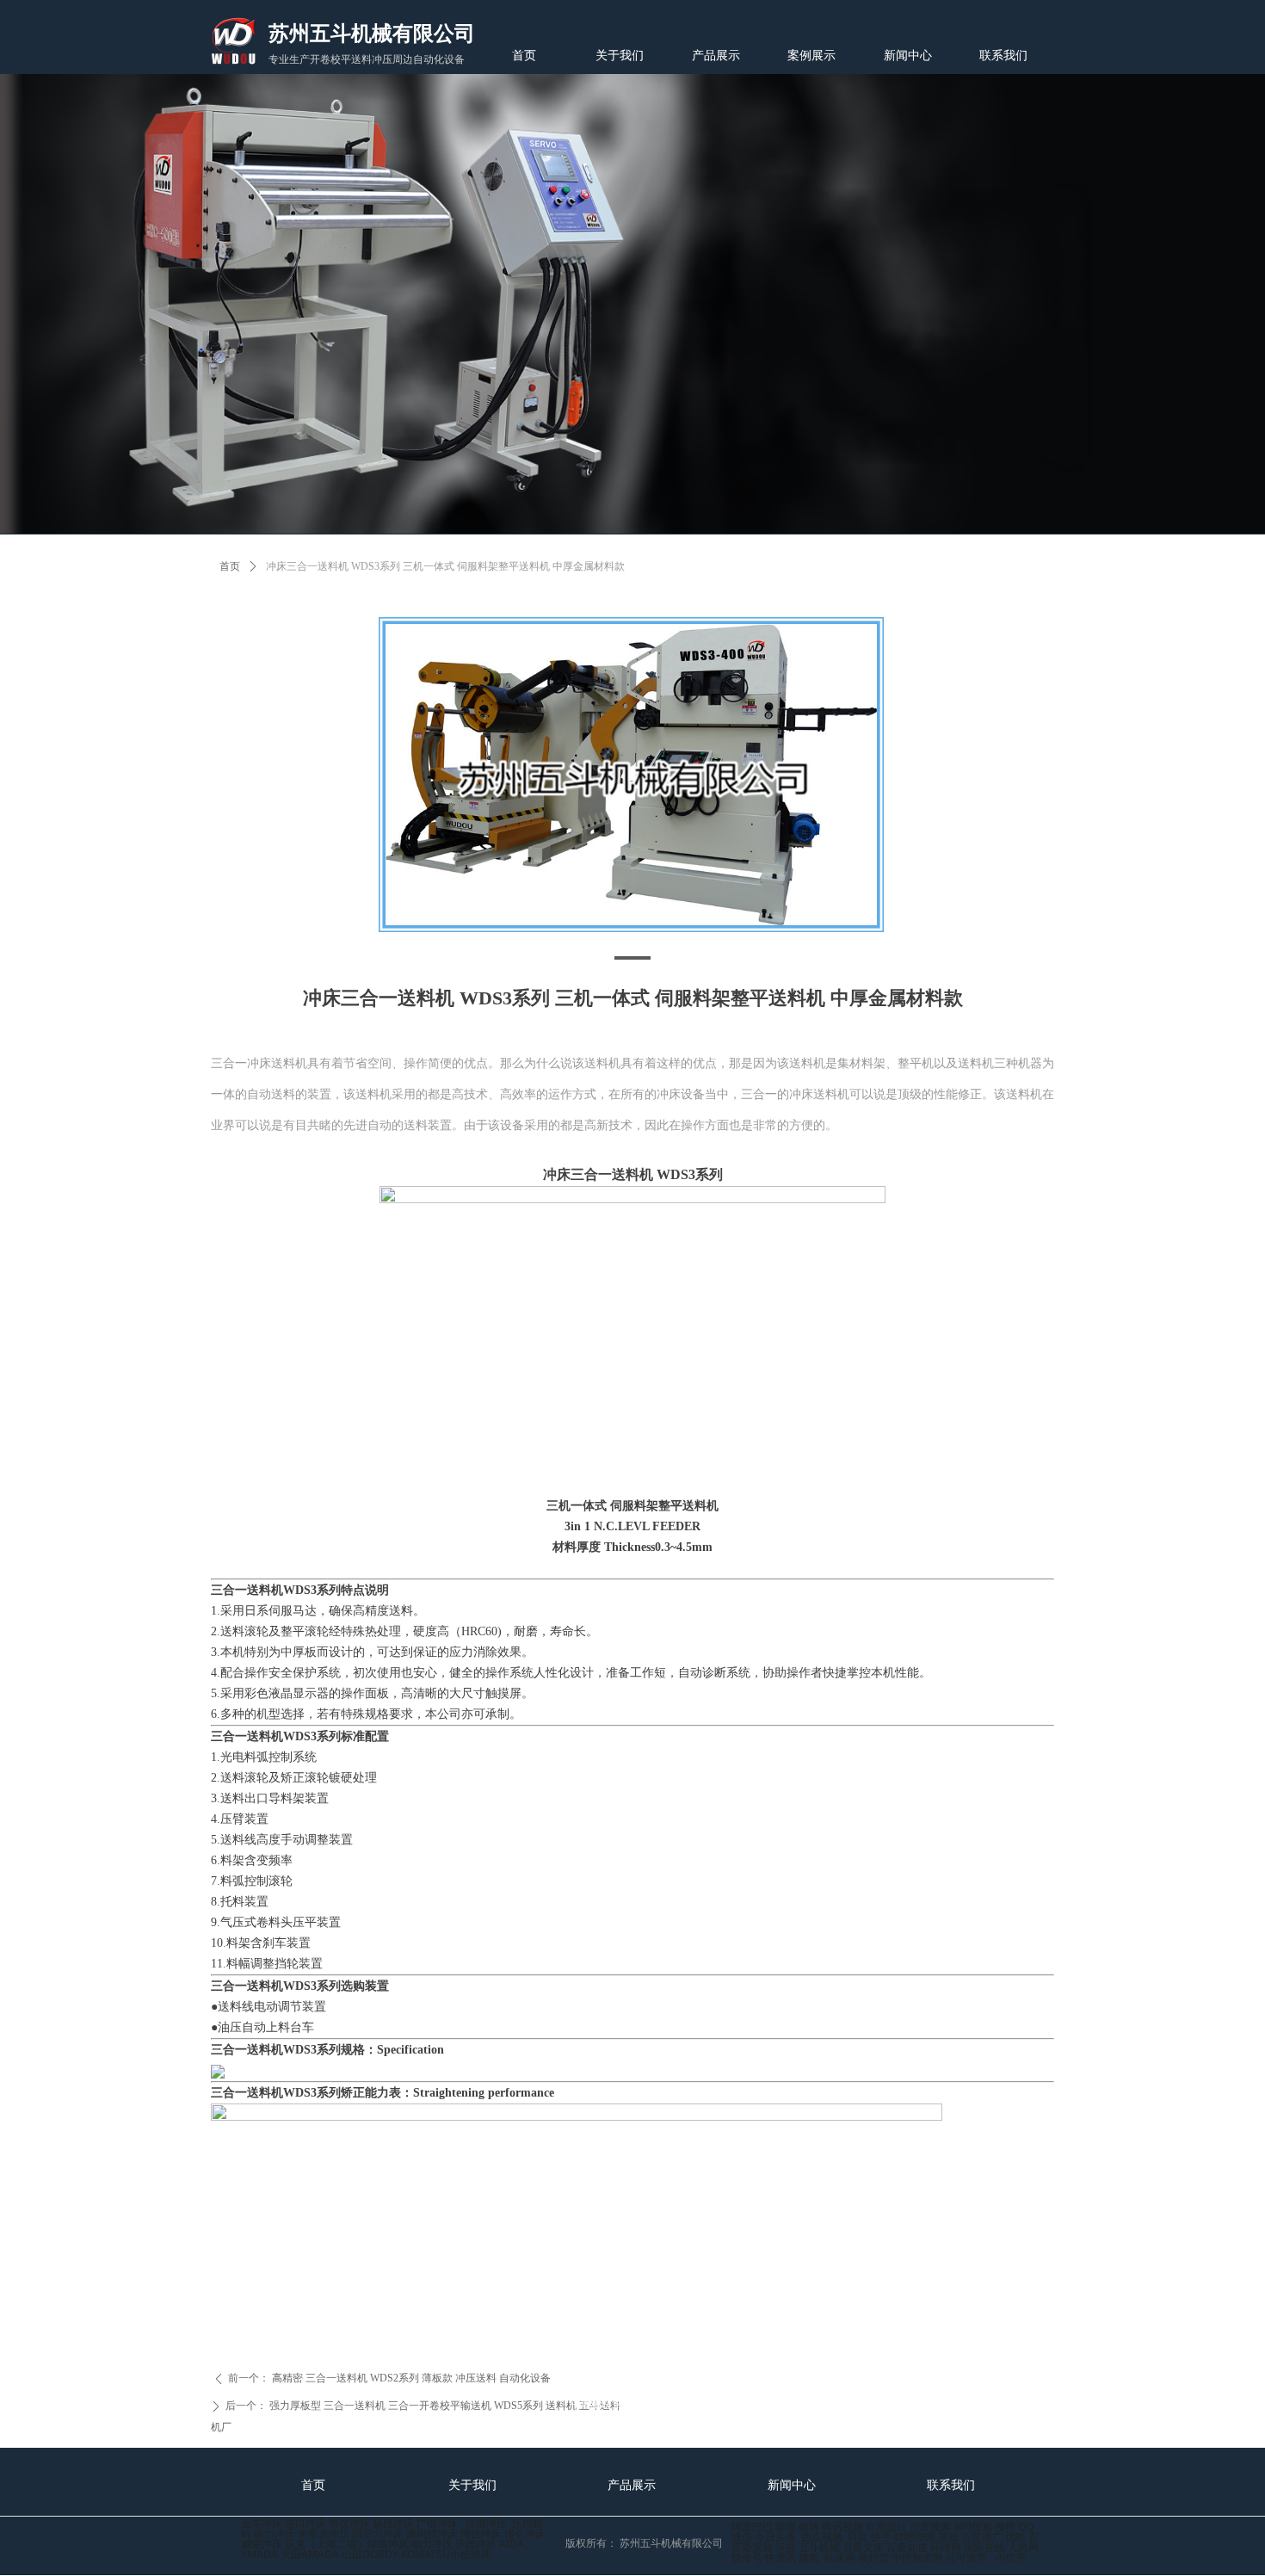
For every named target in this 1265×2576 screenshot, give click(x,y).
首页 (230, 566)
